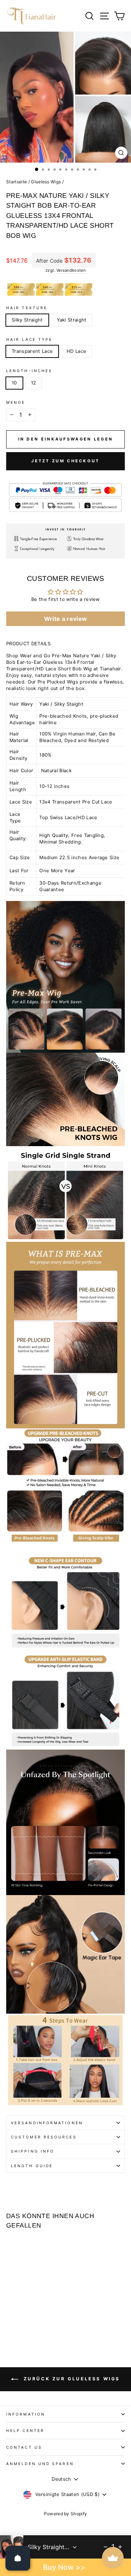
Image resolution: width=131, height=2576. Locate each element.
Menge (16, 402)
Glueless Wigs (46, 182)
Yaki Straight (72, 320)
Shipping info (33, 2151)
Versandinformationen (47, 2123)
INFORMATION (26, 2414)
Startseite (17, 182)
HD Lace (76, 351)
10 (14, 383)
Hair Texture (27, 308)
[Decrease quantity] (106, 2547)
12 (34, 383)
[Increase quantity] (120, 2547)
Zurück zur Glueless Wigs (71, 2379)
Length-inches (29, 371)
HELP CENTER (25, 2431)
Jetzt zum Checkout (65, 461)
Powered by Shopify (66, 2514)
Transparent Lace (32, 351)
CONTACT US (24, 2447)
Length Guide (32, 2166)
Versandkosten (71, 270)
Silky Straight (27, 320)
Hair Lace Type (29, 339)
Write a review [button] (66, 619)
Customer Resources (44, 2137)
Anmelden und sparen (40, 2464)
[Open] (18, 2558)
